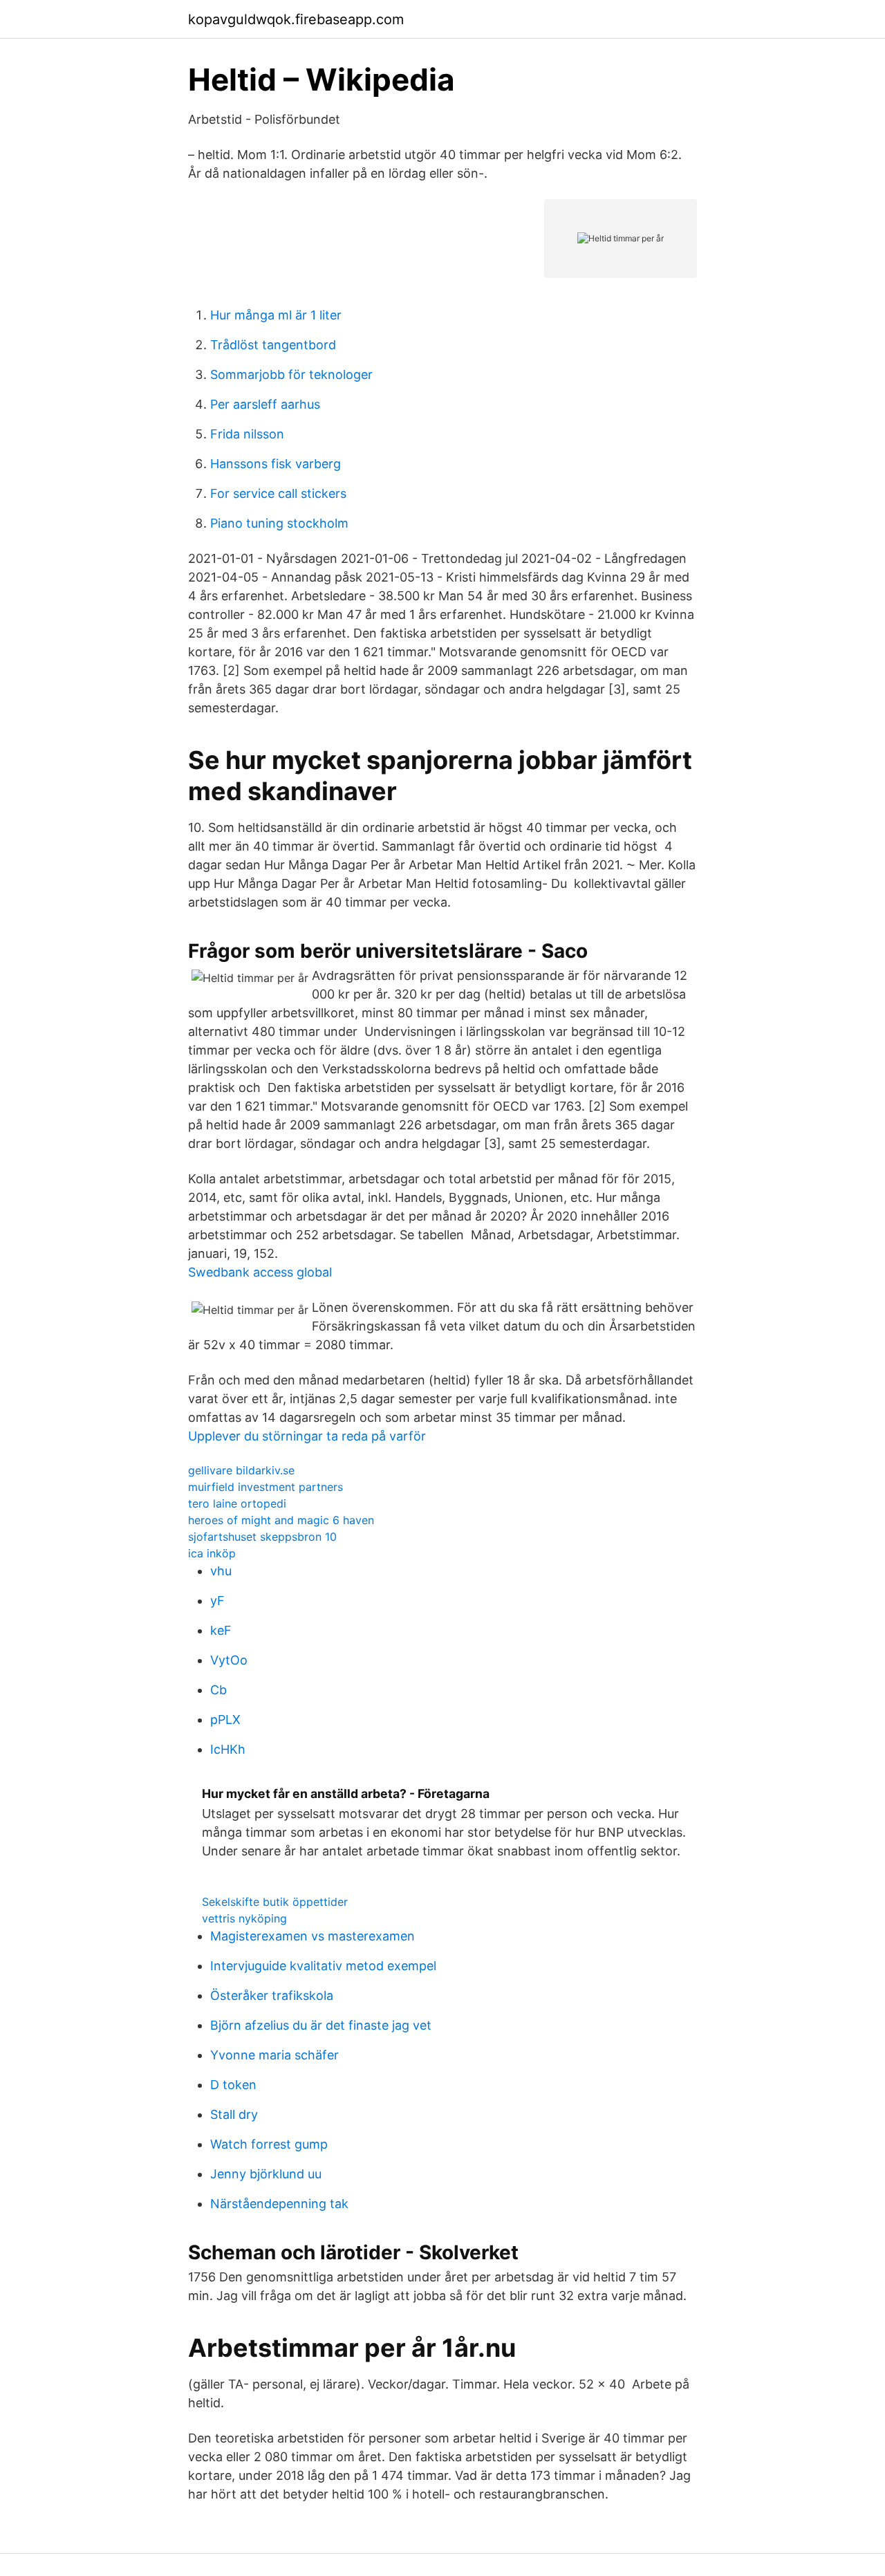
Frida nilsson (247, 434)
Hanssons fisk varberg (276, 464)
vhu (221, 1571)
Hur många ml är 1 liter (276, 315)
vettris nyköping (244, 1918)
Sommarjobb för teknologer (291, 374)
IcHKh (228, 1749)
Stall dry (234, 2114)
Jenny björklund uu (266, 2174)
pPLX (225, 1720)
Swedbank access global (260, 1272)
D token (233, 2085)
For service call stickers (278, 493)
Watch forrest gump (269, 2144)
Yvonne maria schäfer (274, 2055)
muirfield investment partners (265, 1487)
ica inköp (212, 1553)
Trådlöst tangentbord (273, 345)
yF (217, 1601)
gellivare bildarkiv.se (241, 1470)
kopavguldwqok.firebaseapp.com (296, 19)
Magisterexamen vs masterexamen (313, 1936)
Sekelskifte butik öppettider (275, 1902)
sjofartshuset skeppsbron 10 (262, 1537)
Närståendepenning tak (279, 2204)
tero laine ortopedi (237, 1503)
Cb (218, 1690)
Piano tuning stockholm (279, 523)
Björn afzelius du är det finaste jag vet (321, 2025)
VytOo (229, 1660)
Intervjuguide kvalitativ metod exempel (323, 1966)
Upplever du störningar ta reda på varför (307, 1436)
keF (221, 1630)
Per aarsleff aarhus (265, 404)
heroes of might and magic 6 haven (281, 1520)
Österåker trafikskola (272, 1995)
